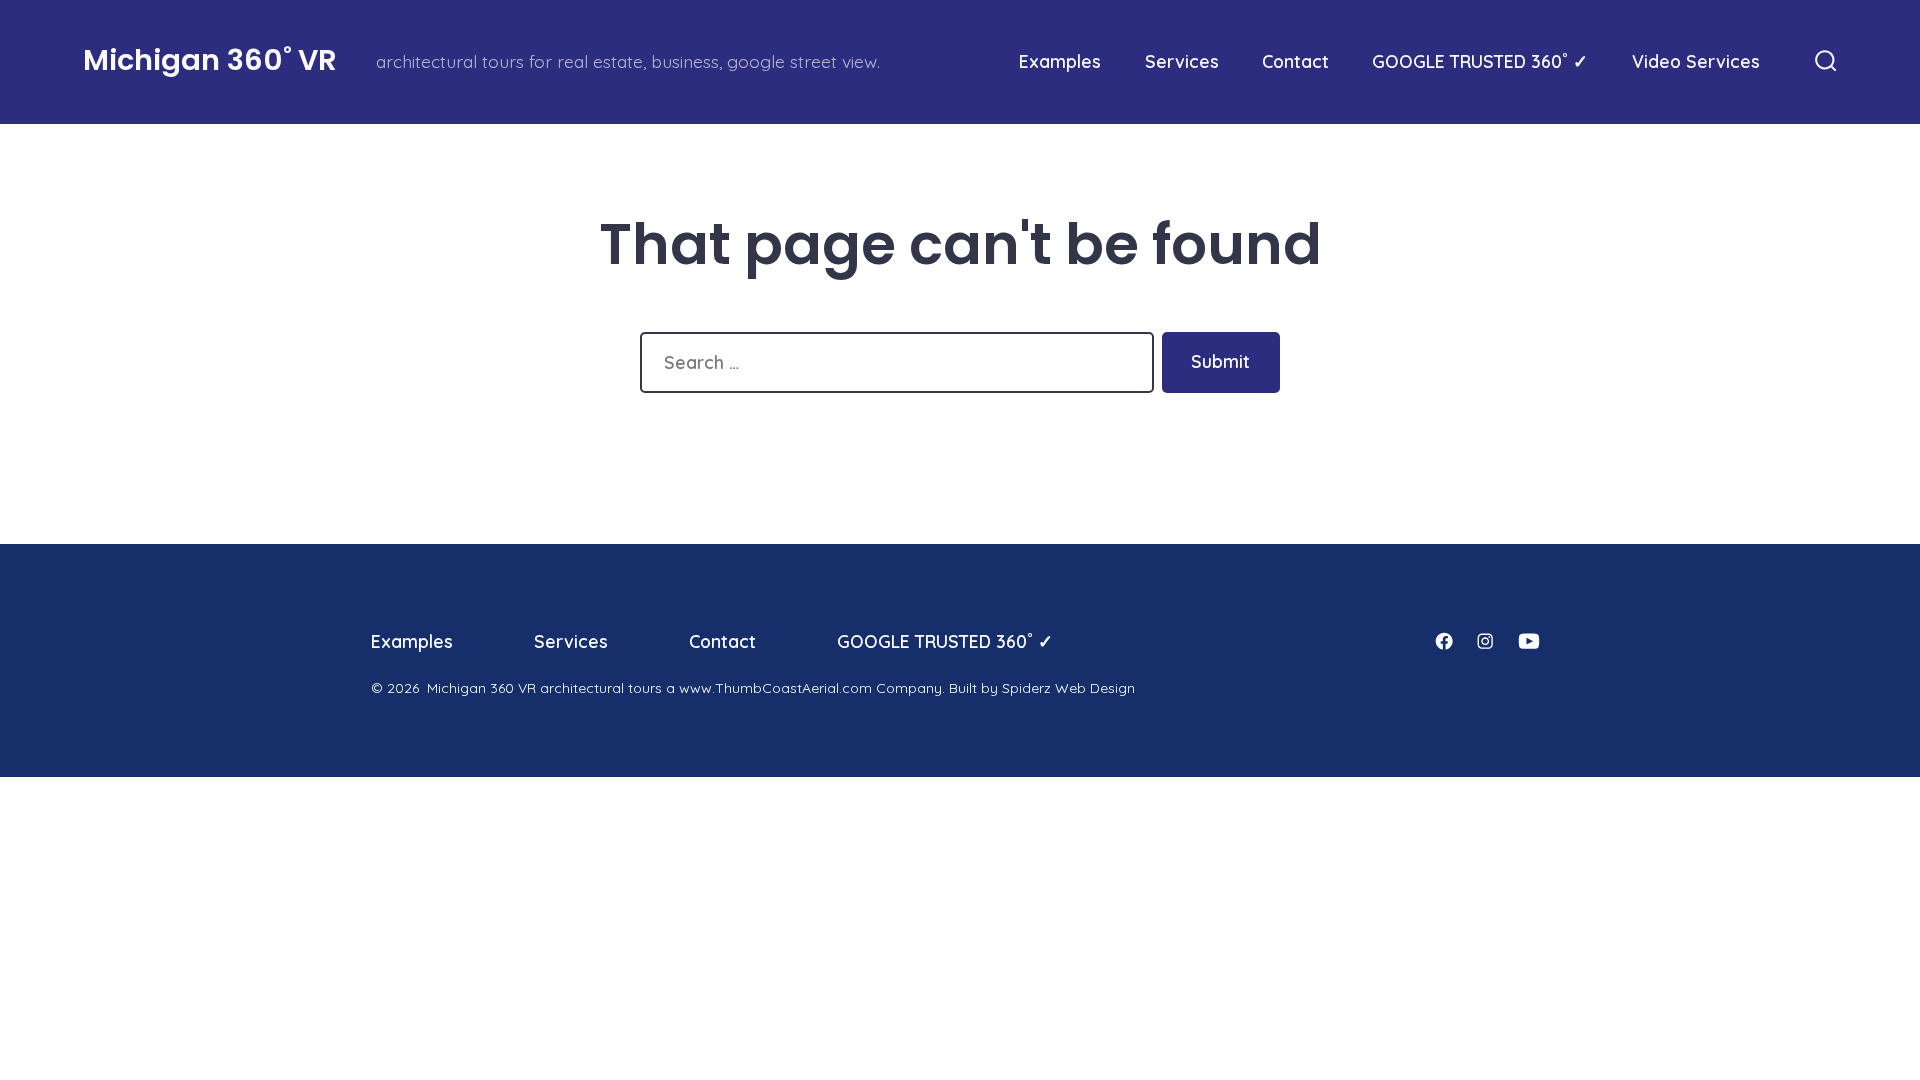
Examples (1060, 61)
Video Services (1696, 61)
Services (1182, 61)
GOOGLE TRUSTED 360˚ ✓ (1480, 61)
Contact (1295, 61)
